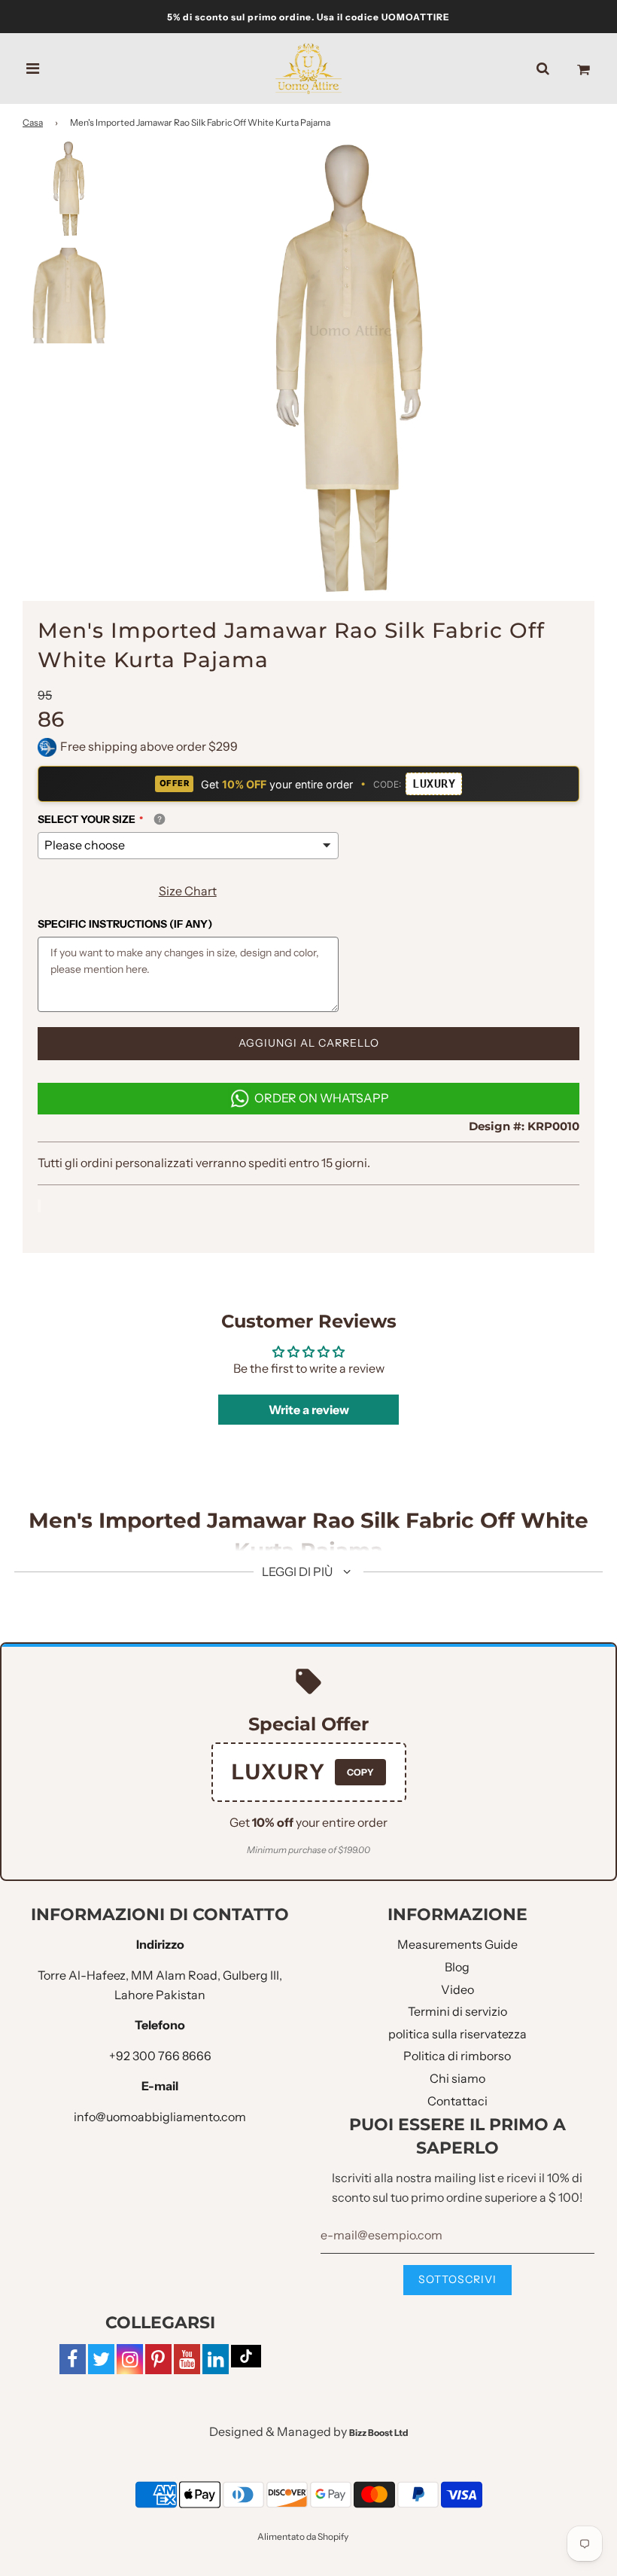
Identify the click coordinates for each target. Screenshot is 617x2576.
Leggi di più (298, 1572)
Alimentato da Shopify (303, 2536)
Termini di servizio (457, 2011)
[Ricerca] (543, 69)
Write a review (309, 1410)
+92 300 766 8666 (160, 2056)
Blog (457, 1967)
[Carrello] (584, 69)
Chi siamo (457, 2078)
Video (457, 1989)
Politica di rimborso (457, 2056)
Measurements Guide (457, 1944)
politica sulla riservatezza (457, 2034)
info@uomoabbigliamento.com (160, 2117)
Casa (33, 122)
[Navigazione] (33, 69)
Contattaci (457, 2101)
